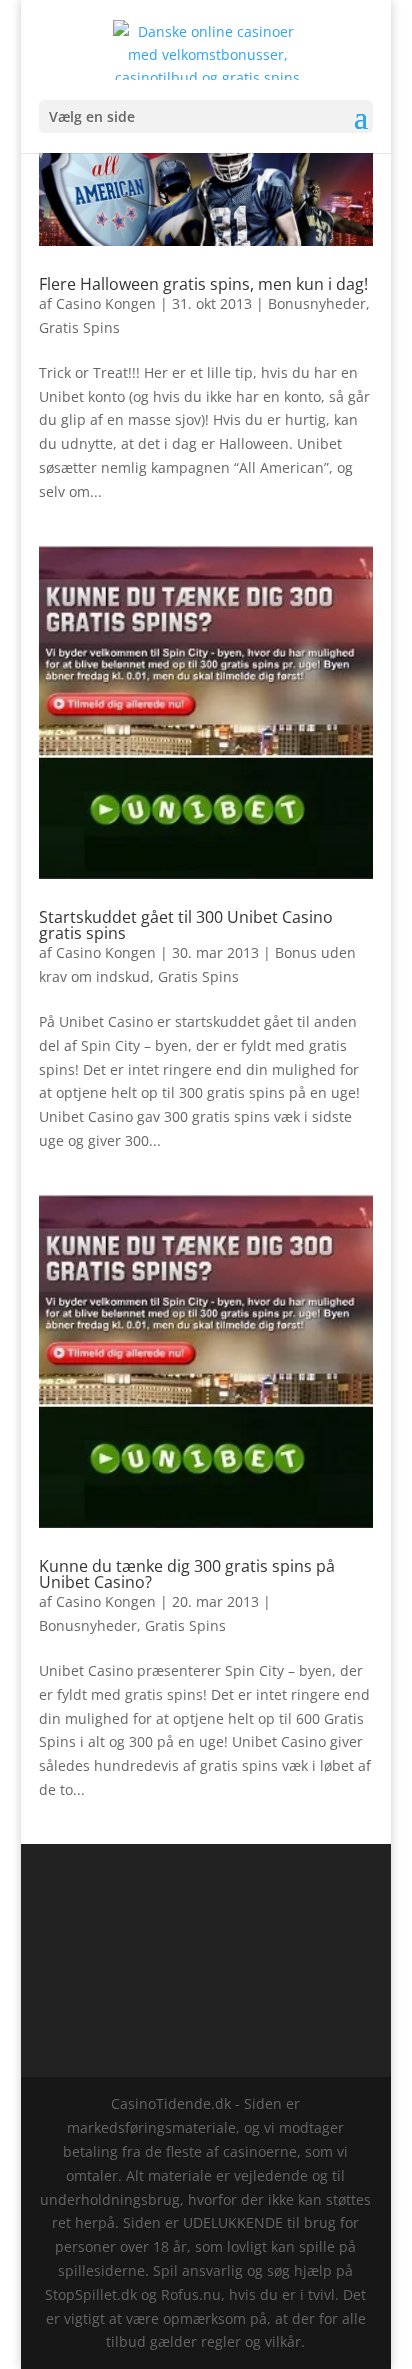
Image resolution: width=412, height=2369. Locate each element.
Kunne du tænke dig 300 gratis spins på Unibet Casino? (187, 1574)
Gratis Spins (79, 327)
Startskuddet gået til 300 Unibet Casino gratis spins (186, 925)
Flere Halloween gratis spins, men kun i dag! (203, 284)
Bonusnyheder (317, 303)
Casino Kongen (106, 303)
